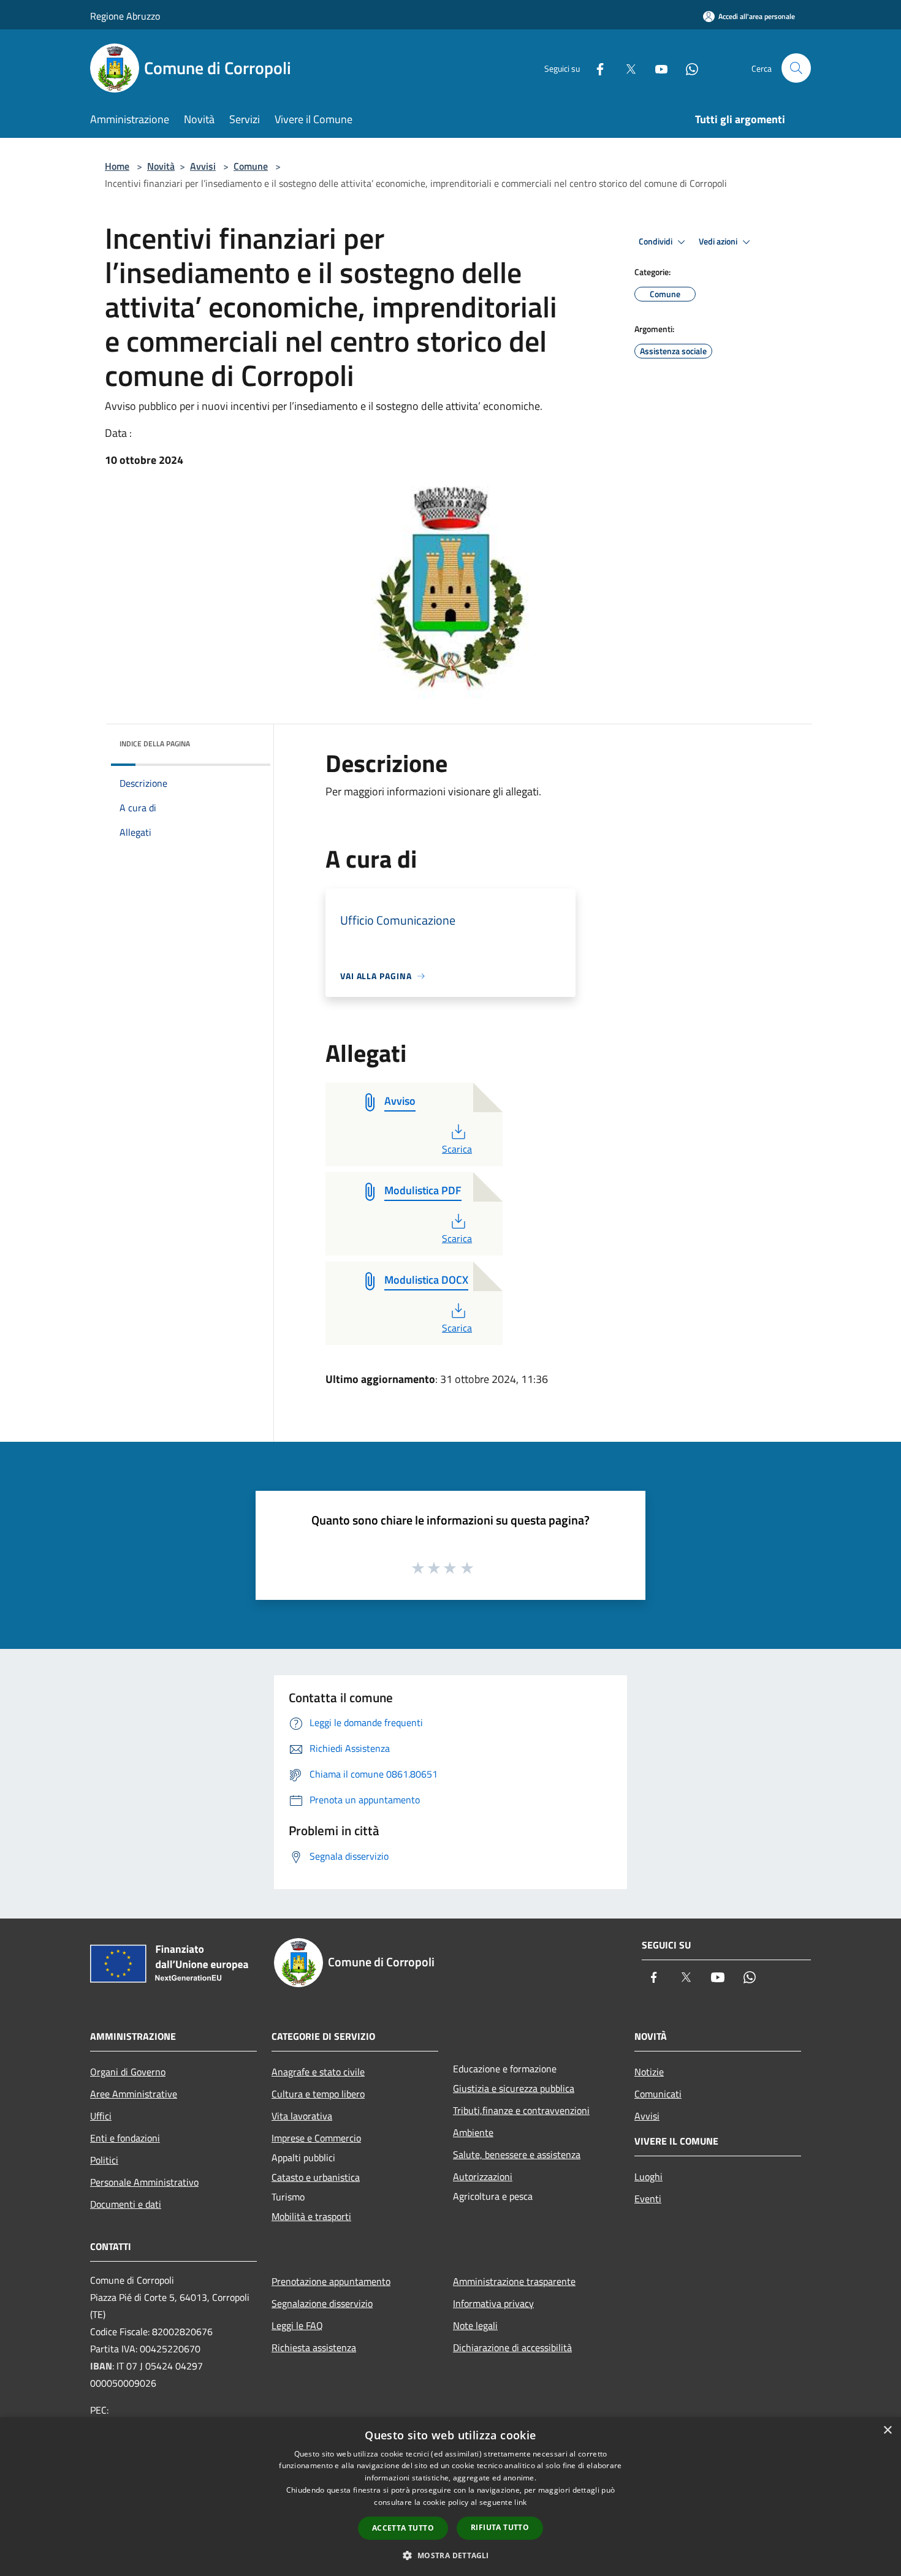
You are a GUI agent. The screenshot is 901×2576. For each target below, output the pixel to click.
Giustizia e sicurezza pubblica (514, 2088)
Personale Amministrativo (144, 2182)
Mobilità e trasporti (311, 2216)
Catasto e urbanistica (316, 2177)
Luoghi (648, 2176)
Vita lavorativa (302, 2116)
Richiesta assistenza (314, 2347)
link (520, 2502)
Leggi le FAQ (297, 2325)
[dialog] (450, 2497)
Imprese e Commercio (316, 2138)
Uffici (101, 2116)
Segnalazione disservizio (322, 2303)
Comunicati (658, 2094)
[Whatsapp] (687, 68)
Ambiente (473, 2132)
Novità (161, 166)
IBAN (101, 2366)
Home (117, 166)
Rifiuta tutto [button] (500, 2527)
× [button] (887, 2430)
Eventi (648, 2199)
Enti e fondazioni (125, 2138)
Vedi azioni (719, 241)
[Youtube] (656, 68)
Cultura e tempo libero (318, 2094)
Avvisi (203, 166)
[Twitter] (626, 68)
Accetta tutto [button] (403, 2528)
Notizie (649, 2072)
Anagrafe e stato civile (318, 2072)
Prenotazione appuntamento (331, 2281)
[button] (450, 2555)
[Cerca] (796, 68)
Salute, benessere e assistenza (517, 2154)
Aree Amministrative (134, 2094)
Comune (251, 166)
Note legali (475, 2325)
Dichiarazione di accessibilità (512, 2347)
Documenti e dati (126, 2204)
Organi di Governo (128, 2072)
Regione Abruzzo (125, 16)
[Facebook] (595, 68)
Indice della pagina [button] (155, 744)
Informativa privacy (493, 2303)
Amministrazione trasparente (514, 2281)
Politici (104, 2160)
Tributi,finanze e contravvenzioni (521, 2110)
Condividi (656, 241)
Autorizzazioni (483, 2176)
